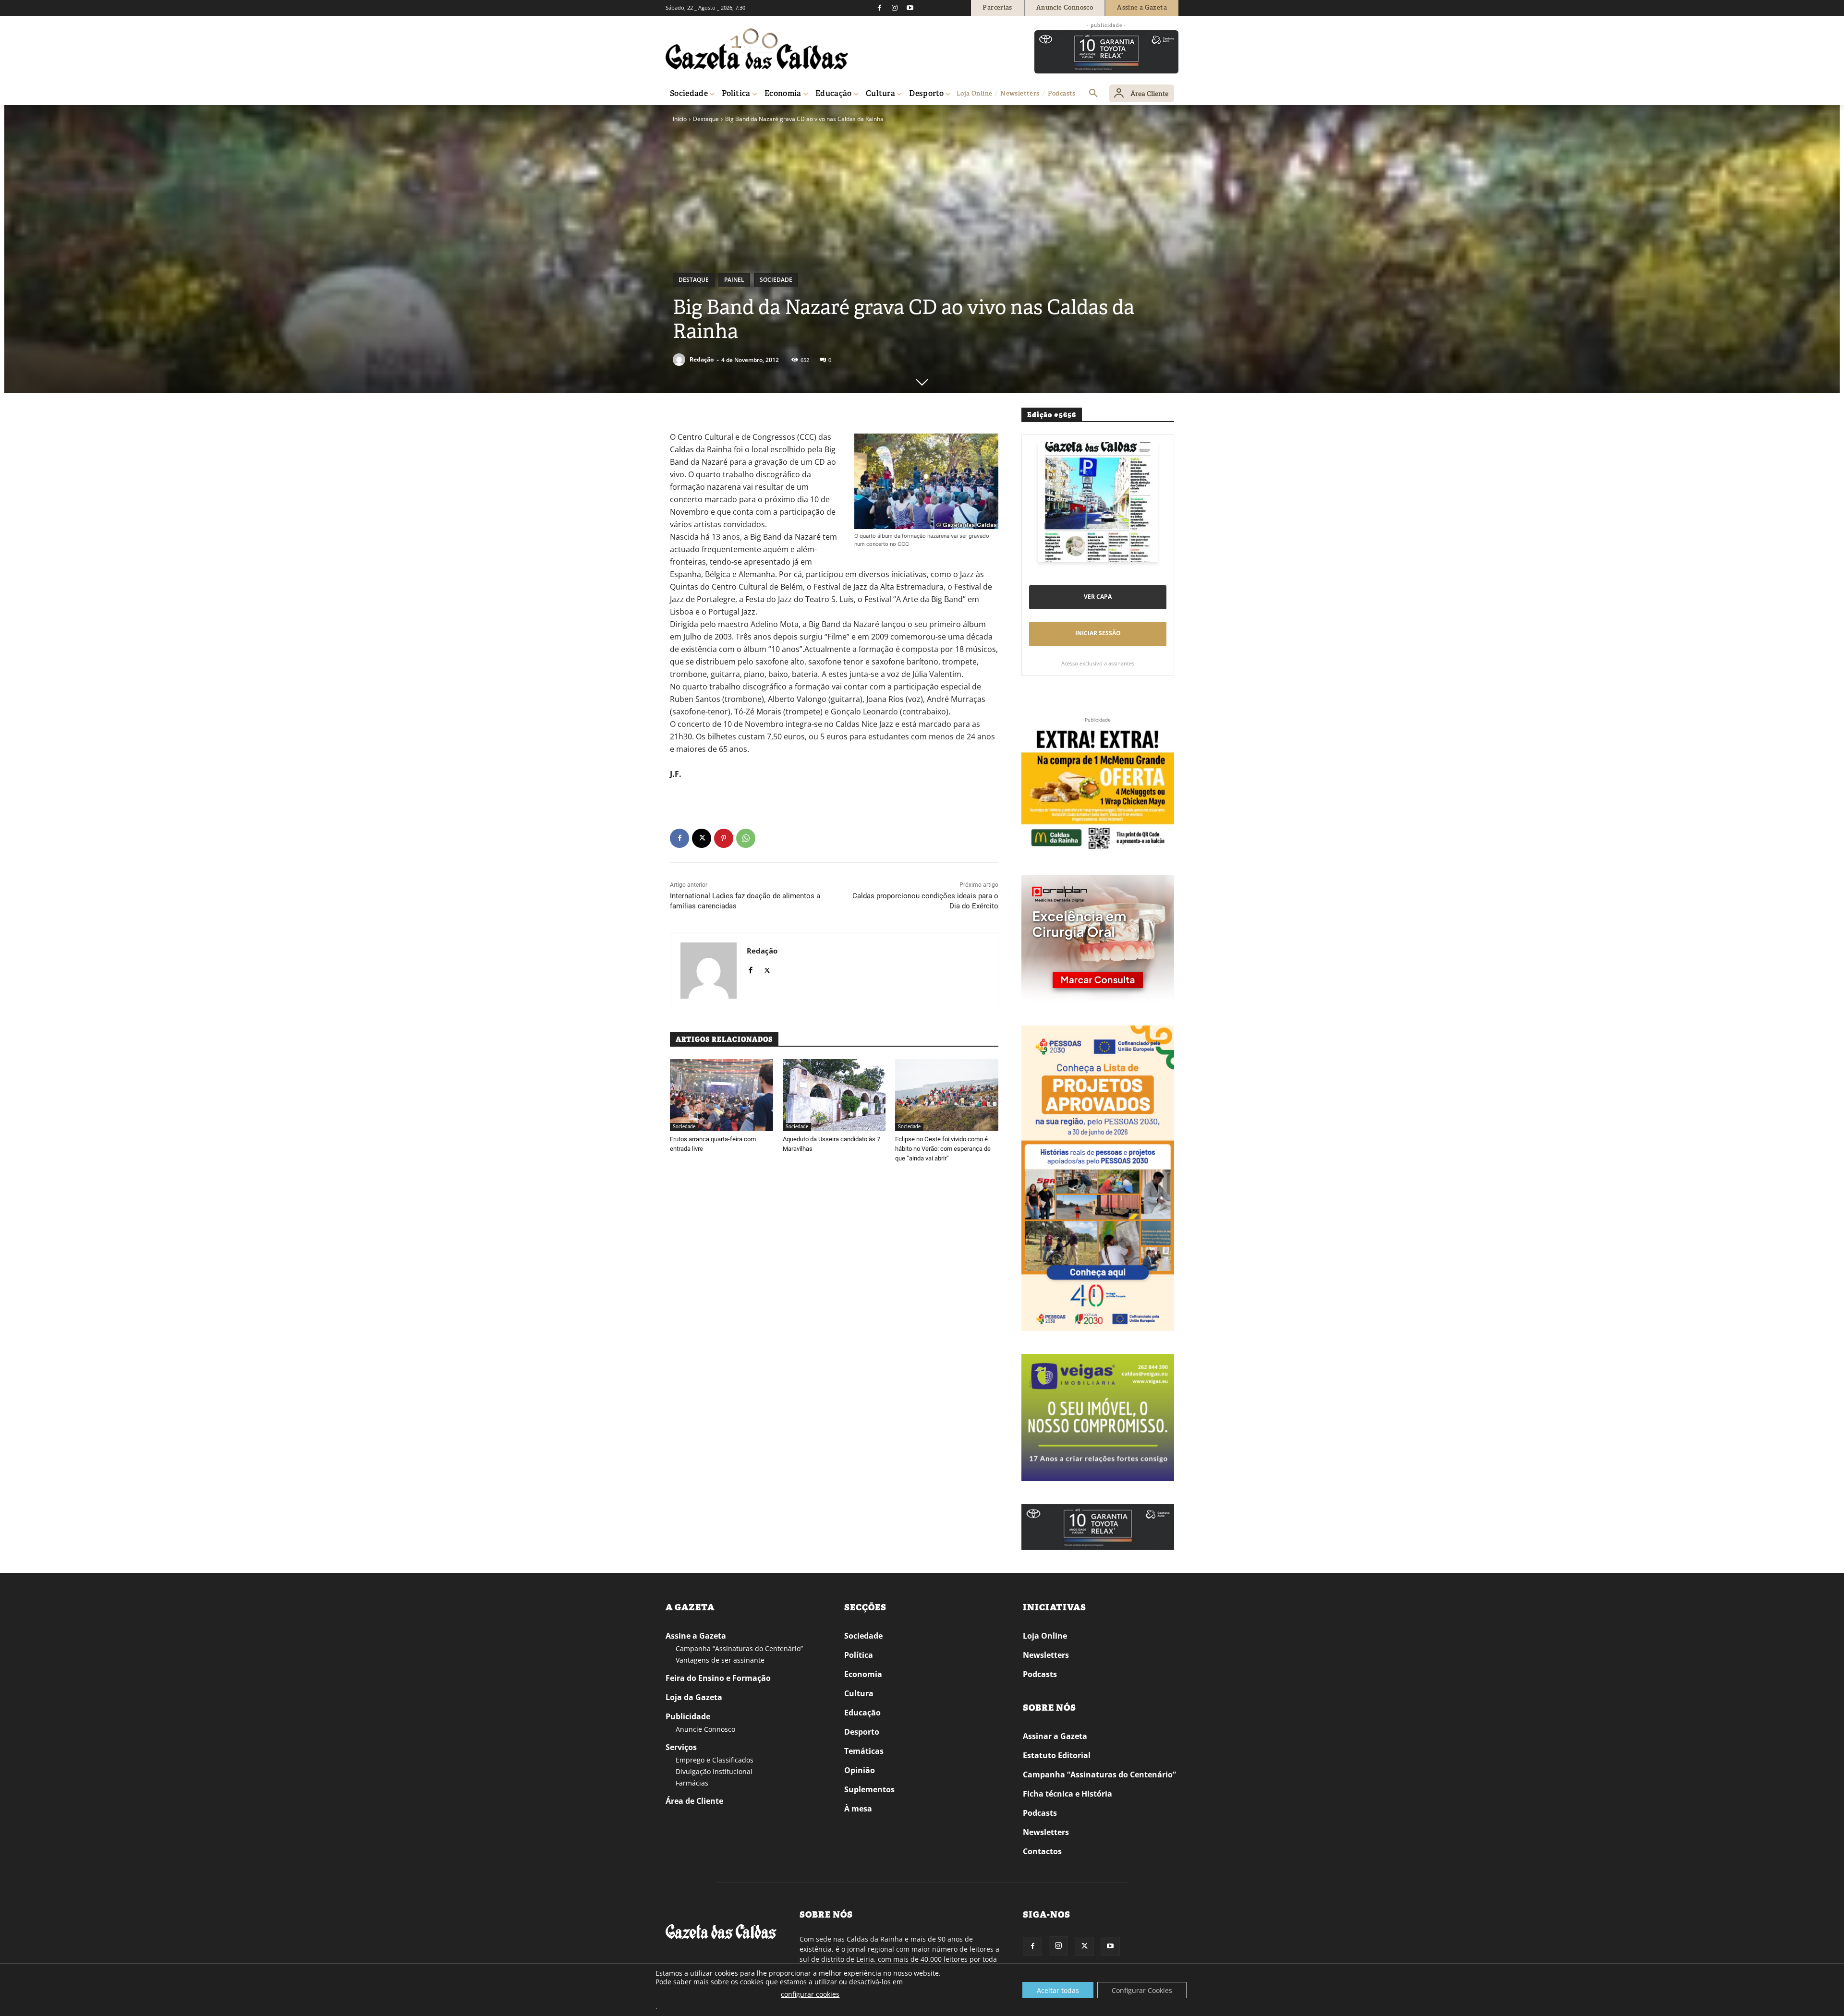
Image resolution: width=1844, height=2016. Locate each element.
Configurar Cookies (1142, 1990)
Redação (702, 359)
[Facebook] (879, 8)
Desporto (862, 1732)
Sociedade (776, 280)
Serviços (681, 1747)
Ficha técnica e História (1068, 1794)
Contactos (1042, 1851)
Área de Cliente (694, 1801)
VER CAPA (1098, 597)
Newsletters (1046, 1655)
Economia (863, 1674)
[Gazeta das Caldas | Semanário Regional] (757, 49)
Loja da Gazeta (694, 1697)
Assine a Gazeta (696, 1636)
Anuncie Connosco (705, 1729)
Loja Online (1045, 1636)
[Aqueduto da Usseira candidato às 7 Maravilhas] (834, 1095)
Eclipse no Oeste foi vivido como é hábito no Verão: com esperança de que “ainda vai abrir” (943, 1149)
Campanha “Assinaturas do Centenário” (739, 1648)
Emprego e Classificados (715, 1760)
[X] (702, 838)
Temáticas (864, 1751)
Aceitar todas (1058, 1990)
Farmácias (692, 1783)
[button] (1093, 94)
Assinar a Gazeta (1055, 1736)
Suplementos (869, 1789)
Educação (862, 1713)
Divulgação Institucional (714, 1771)
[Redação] (680, 360)
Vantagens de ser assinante (720, 1660)
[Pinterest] (724, 838)
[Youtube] (910, 8)
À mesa (858, 1809)
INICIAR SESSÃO (1098, 633)
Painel (734, 280)
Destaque (706, 119)
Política (859, 1655)
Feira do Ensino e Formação (718, 1678)
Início (680, 119)
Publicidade (688, 1716)
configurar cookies (810, 1994)
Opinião (860, 1770)
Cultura (859, 1693)
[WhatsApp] (746, 838)
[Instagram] (895, 8)
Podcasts (1040, 1674)
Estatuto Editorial (1057, 1755)
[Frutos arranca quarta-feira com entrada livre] (722, 1095)
